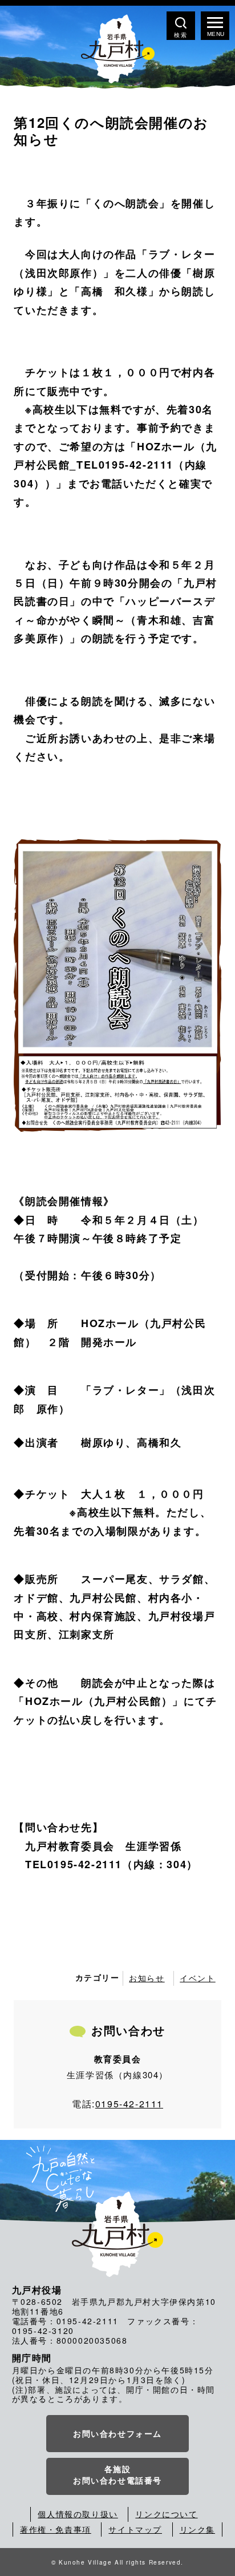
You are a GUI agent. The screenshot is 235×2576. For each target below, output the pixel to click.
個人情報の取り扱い (78, 2514)
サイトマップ (135, 2529)
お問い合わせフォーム (117, 2433)
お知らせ (147, 1978)
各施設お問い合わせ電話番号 (117, 2474)
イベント (197, 1978)
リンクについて (166, 2514)
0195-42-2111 (129, 2104)
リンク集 (197, 2529)
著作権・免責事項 (56, 2529)
